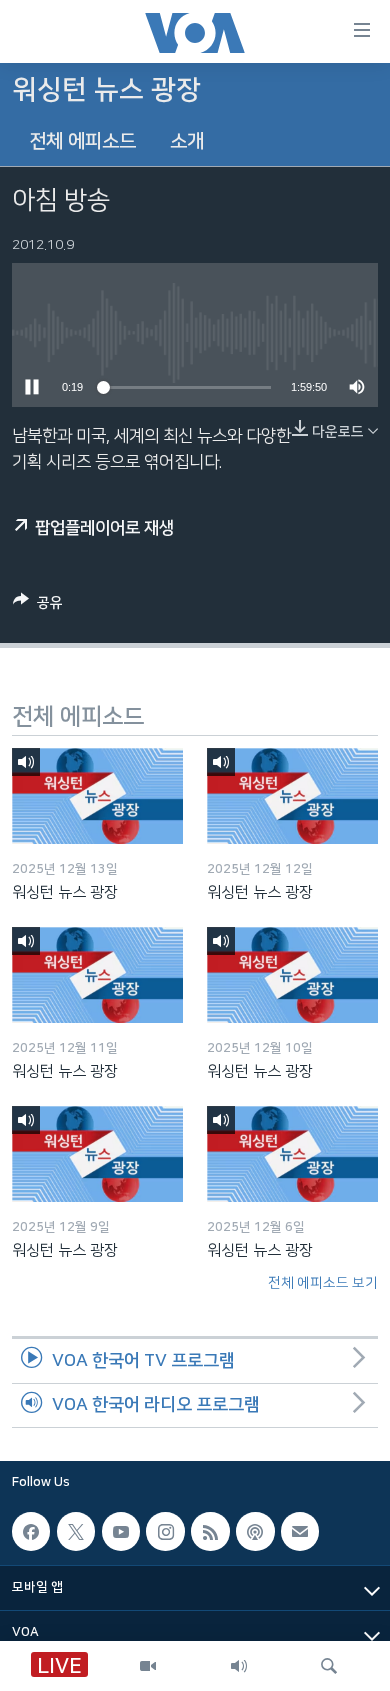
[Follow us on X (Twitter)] (76, 1532)
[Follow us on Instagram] (165, 1532)
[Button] (38, 606)
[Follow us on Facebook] (31, 1532)
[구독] (300, 1532)
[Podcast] (255, 1532)
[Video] (148, 1666)
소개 (187, 141)
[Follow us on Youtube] (121, 1532)
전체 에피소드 (82, 141)
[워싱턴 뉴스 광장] (97, 796)
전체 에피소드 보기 (323, 1283)
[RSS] (210, 1532)
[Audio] (239, 1666)
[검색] (329, 1666)
